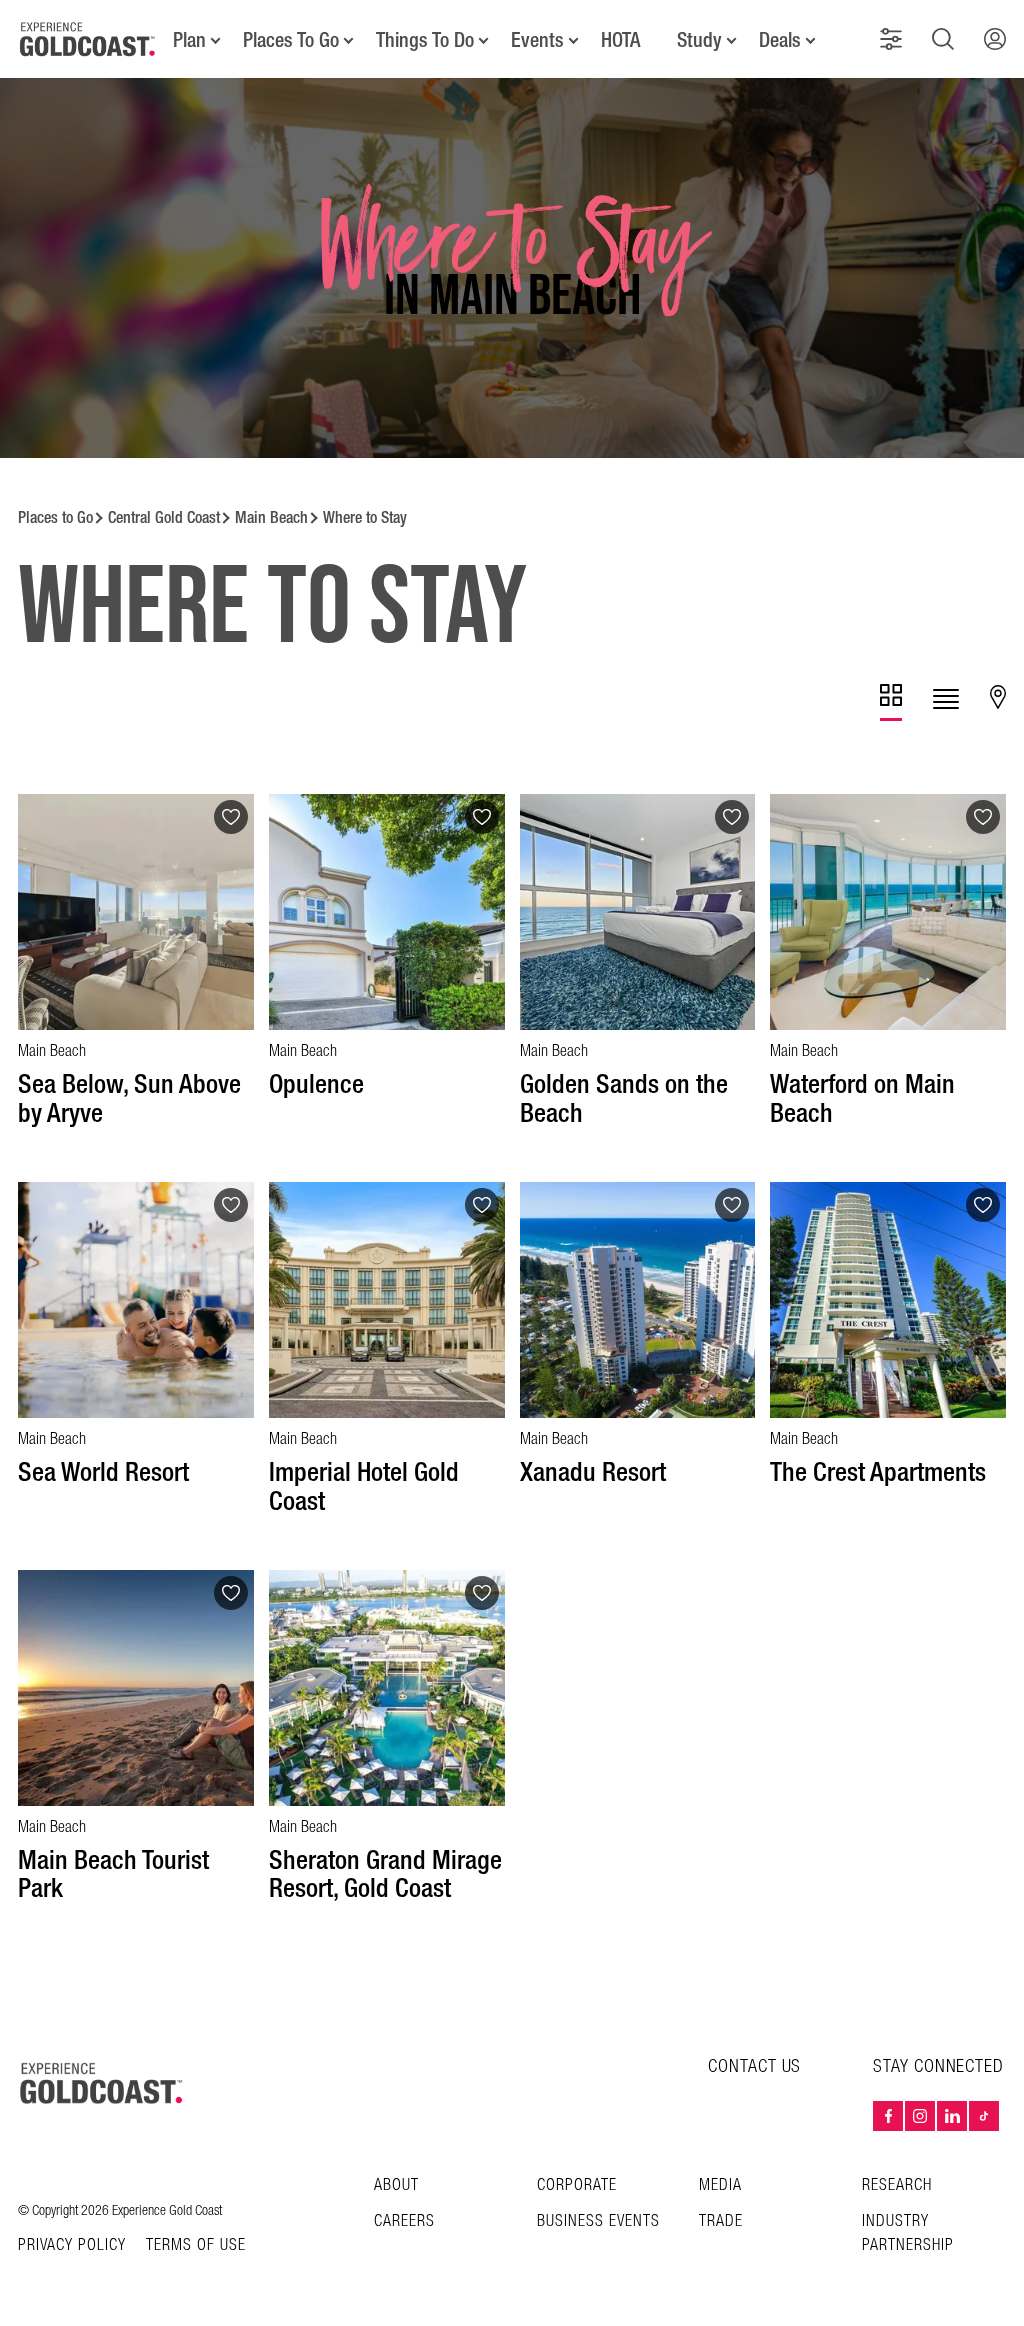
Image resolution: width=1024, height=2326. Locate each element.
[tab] (891, 702)
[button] (891, 39)
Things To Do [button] (425, 40)
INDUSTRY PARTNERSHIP (908, 2233)
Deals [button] (780, 40)
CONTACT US (754, 2066)
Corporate (577, 2185)
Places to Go (55, 517)
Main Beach (271, 517)
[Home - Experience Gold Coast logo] (88, 39)
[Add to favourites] (231, 817)
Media (720, 2185)
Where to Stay (365, 517)
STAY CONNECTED (938, 2067)
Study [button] (699, 40)
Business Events (598, 2221)
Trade (721, 2221)
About (396, 2185)
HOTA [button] (620, 40)
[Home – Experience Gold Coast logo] (102, 2083)
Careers (404, 2221)
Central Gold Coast (164, 517)
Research (897, 2185)
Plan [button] (189, 40)
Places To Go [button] (291, 40)
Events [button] (537, 40)
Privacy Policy (72, 2246)
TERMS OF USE (196, 2246)
